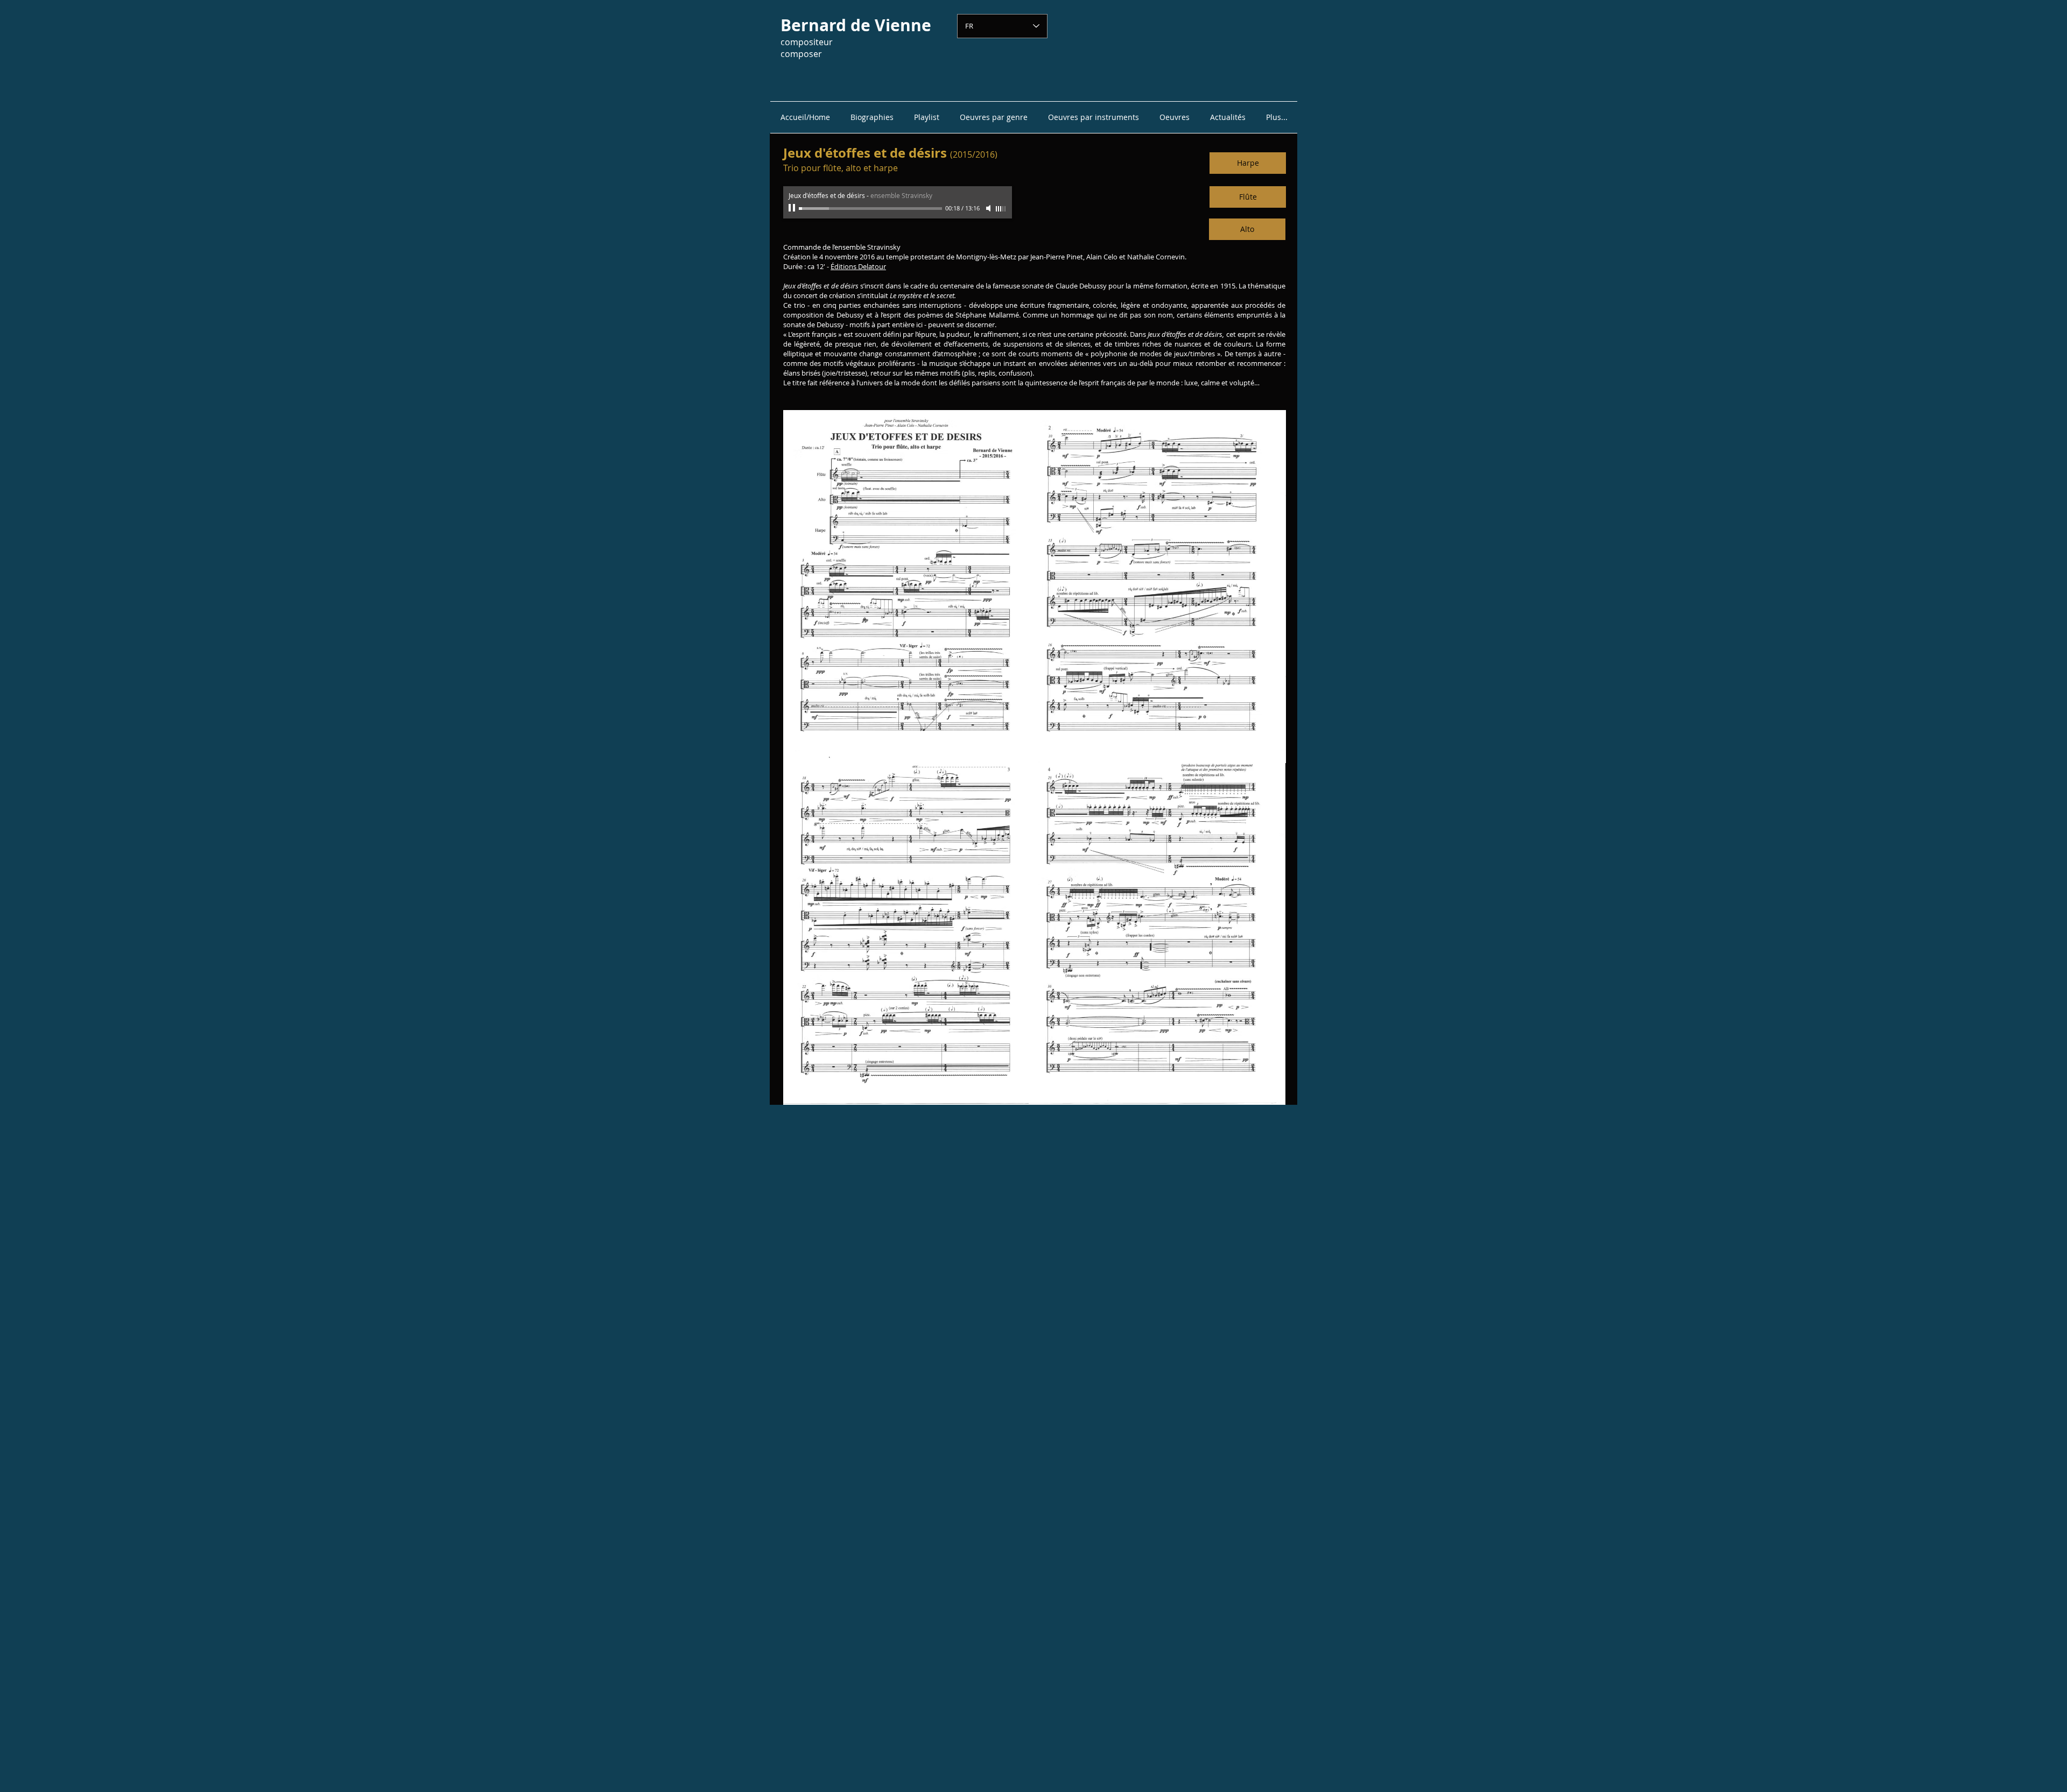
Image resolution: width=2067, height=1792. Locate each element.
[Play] (793, 208)
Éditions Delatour (858, 266)
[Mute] (989, 208)
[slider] (1001, 209)
